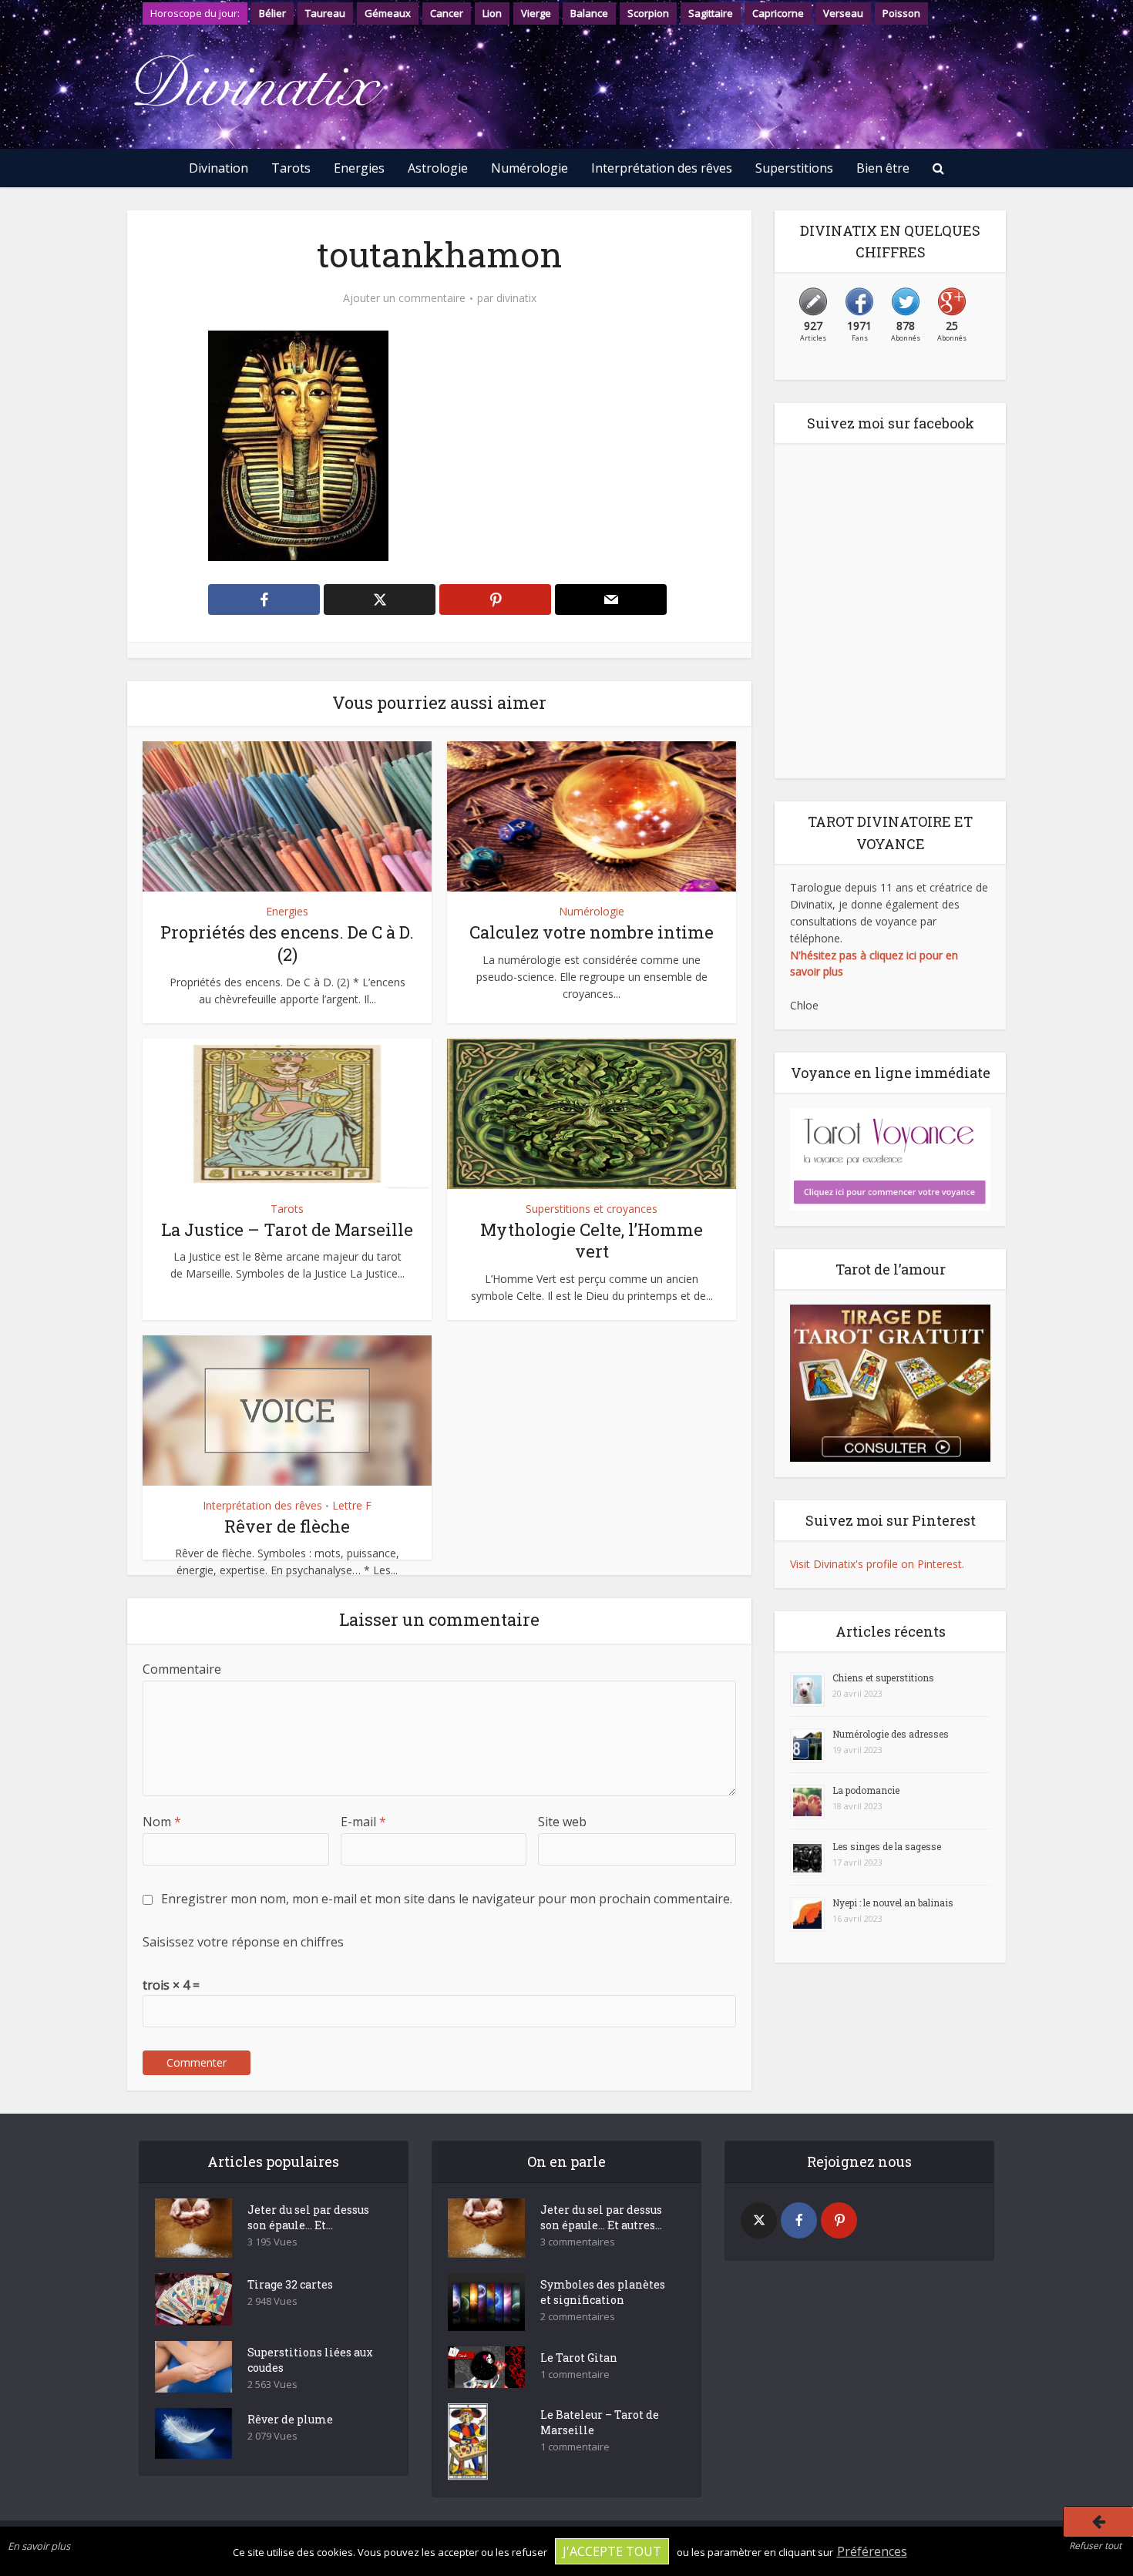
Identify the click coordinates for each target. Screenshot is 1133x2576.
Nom (162, 1822)
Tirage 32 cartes (290, 2284)
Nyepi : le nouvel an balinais (893, 1903)
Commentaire (182, 1669)
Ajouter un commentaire (404, 298)
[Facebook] (799, 2220)
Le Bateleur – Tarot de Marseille (600, 2422)
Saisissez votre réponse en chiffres (243, 1942)
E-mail (363, 1822)
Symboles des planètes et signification (603, 2292)
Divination (219, 168)
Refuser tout (1095, 2546)
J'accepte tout (612, 2551)
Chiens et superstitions (883, 1678)
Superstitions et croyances (592, 1209)
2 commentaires (578, 2317)
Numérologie (530, 168)
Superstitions (794, 168)
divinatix (516, 298)
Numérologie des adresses (891, 1734)
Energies (359, 168)
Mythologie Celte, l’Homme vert (592, 1241)
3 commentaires (578, 2242)
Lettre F (352, 1505)
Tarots (291, 168)
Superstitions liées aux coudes (310, 2360)
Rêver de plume (290, 2419)
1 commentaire (575, 2374)
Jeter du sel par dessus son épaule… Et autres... (601, 2217)
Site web (562, 1822)
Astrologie (438, 168)
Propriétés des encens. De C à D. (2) (287, 943)
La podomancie (866, 1790)
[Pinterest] (839, 2220)
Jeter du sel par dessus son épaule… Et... (308, 2217)
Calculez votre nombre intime (592, 932)
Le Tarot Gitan (579, 2358)
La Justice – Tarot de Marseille (287, 1229)
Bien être (883, 168)
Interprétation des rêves (662, 168)
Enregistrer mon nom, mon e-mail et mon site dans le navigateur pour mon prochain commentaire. (447, 1899)
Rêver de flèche (287, 1526)
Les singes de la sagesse (887, 1846)
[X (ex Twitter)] (759, 2220)
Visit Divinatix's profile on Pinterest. (877, 1564)
